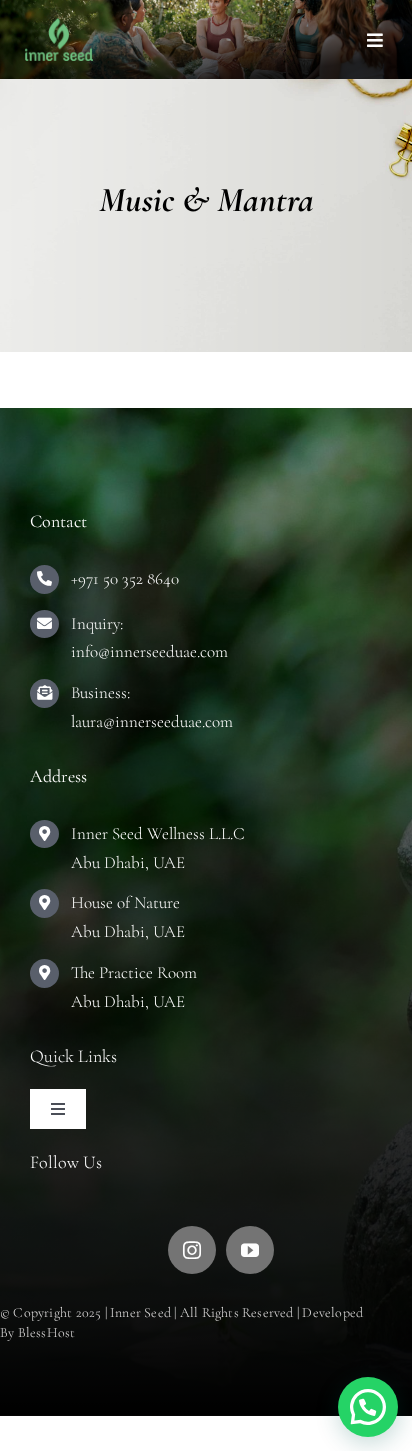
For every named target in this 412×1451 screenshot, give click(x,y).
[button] (368, 1407)
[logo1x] (59, 27)
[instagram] (192, 1250)
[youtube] (250, 1250)
